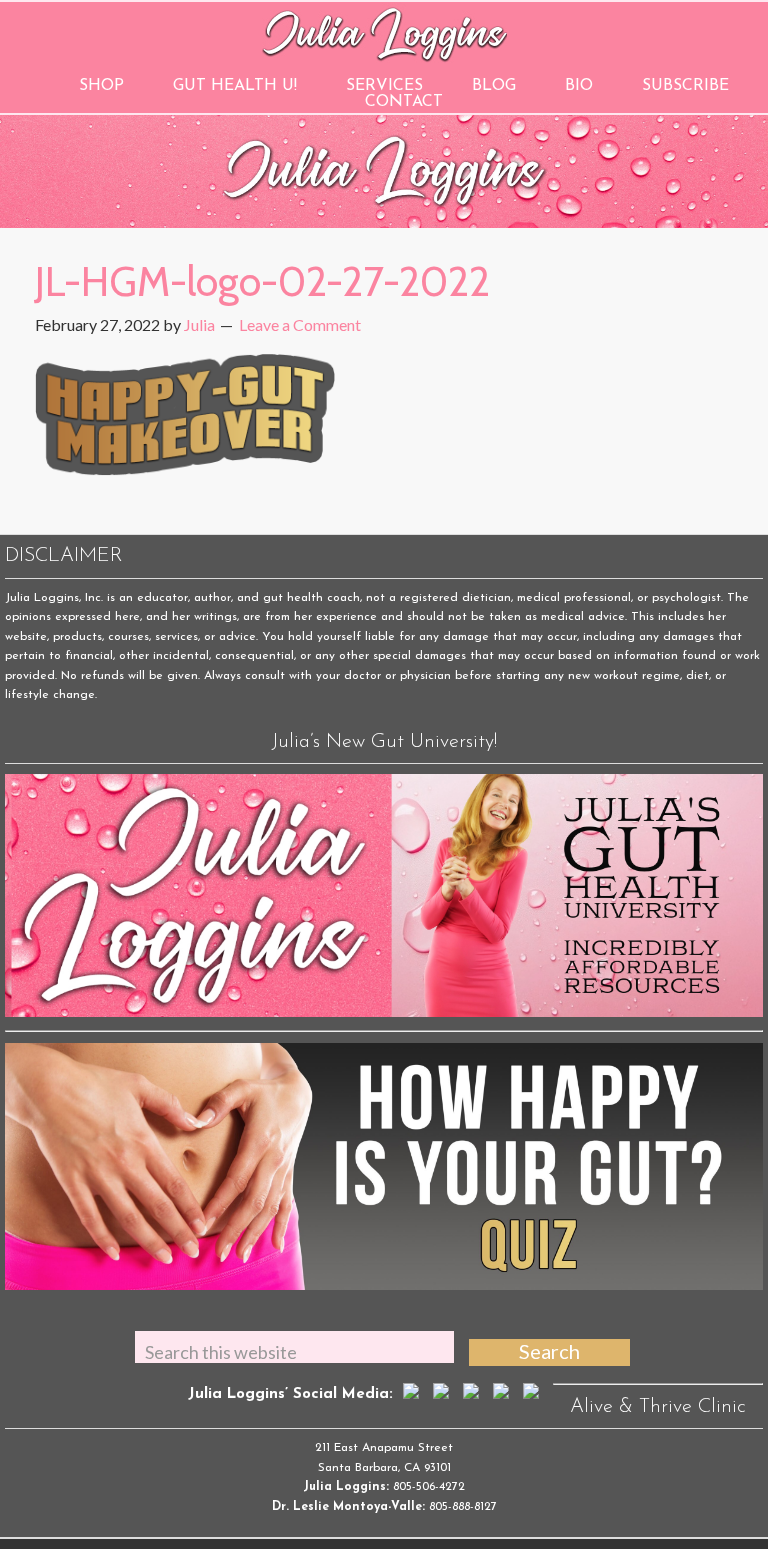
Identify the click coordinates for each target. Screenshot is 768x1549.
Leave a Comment (300, 324)
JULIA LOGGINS (384, 32)
